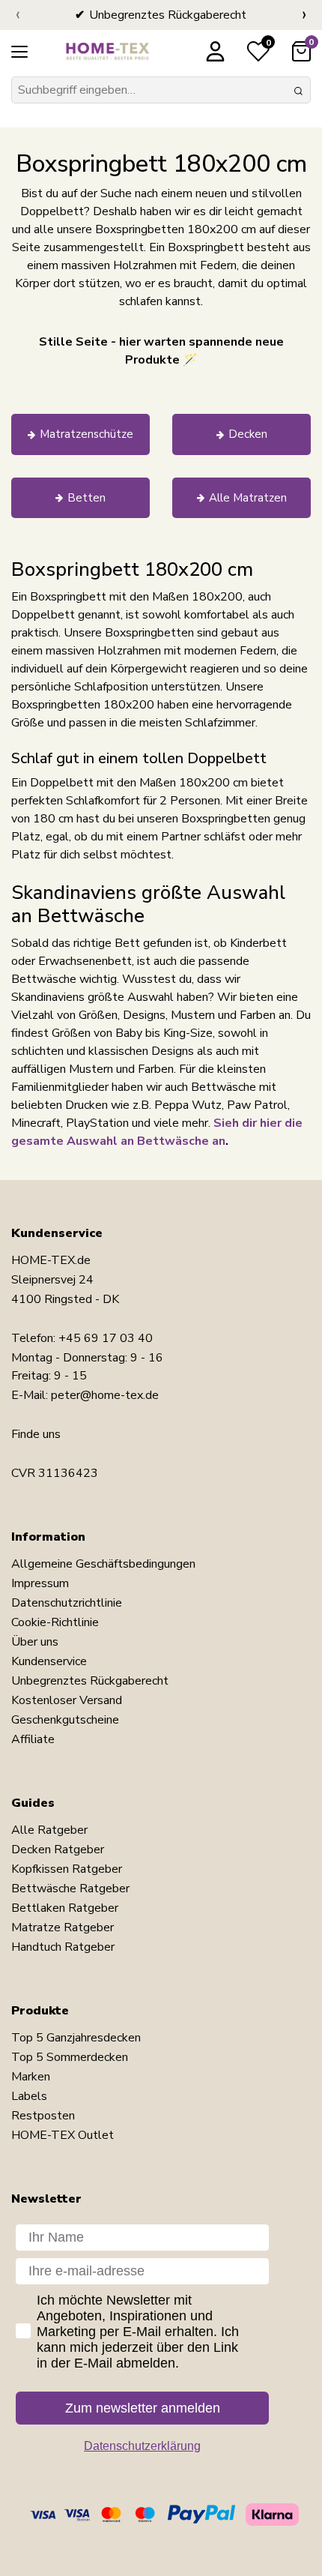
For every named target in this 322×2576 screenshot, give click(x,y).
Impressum (40, 1583)
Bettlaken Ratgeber (65, 1908)
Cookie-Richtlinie (55, 1622)
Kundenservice (49, 1661)
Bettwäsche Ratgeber (70, 1889)
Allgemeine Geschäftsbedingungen (103, 1564)
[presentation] (18, 15)
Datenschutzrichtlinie (67, 1603)
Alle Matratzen (248, 498)
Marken (31, 2077)
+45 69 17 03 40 (106, 1338)
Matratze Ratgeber (63, 1928)
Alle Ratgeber (49, 1830)
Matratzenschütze (86, 434)
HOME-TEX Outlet (63, 2135)
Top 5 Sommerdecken (70, 2057)
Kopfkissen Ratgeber (67, 1869)
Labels (29, 2096)
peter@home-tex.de (105, 1395)
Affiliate (33, 1739)
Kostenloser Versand (67, 1700)
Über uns (35, 1642)
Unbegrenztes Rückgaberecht (90, 1681)
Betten (86, 498)
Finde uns (36, 1434)
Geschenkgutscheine (65, 1720)
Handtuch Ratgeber (63, 1947)
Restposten (43, 2116)
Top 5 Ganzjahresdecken (76, 2038)
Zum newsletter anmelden (143, 2408)
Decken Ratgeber (58, 1850)
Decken (248, 434)
